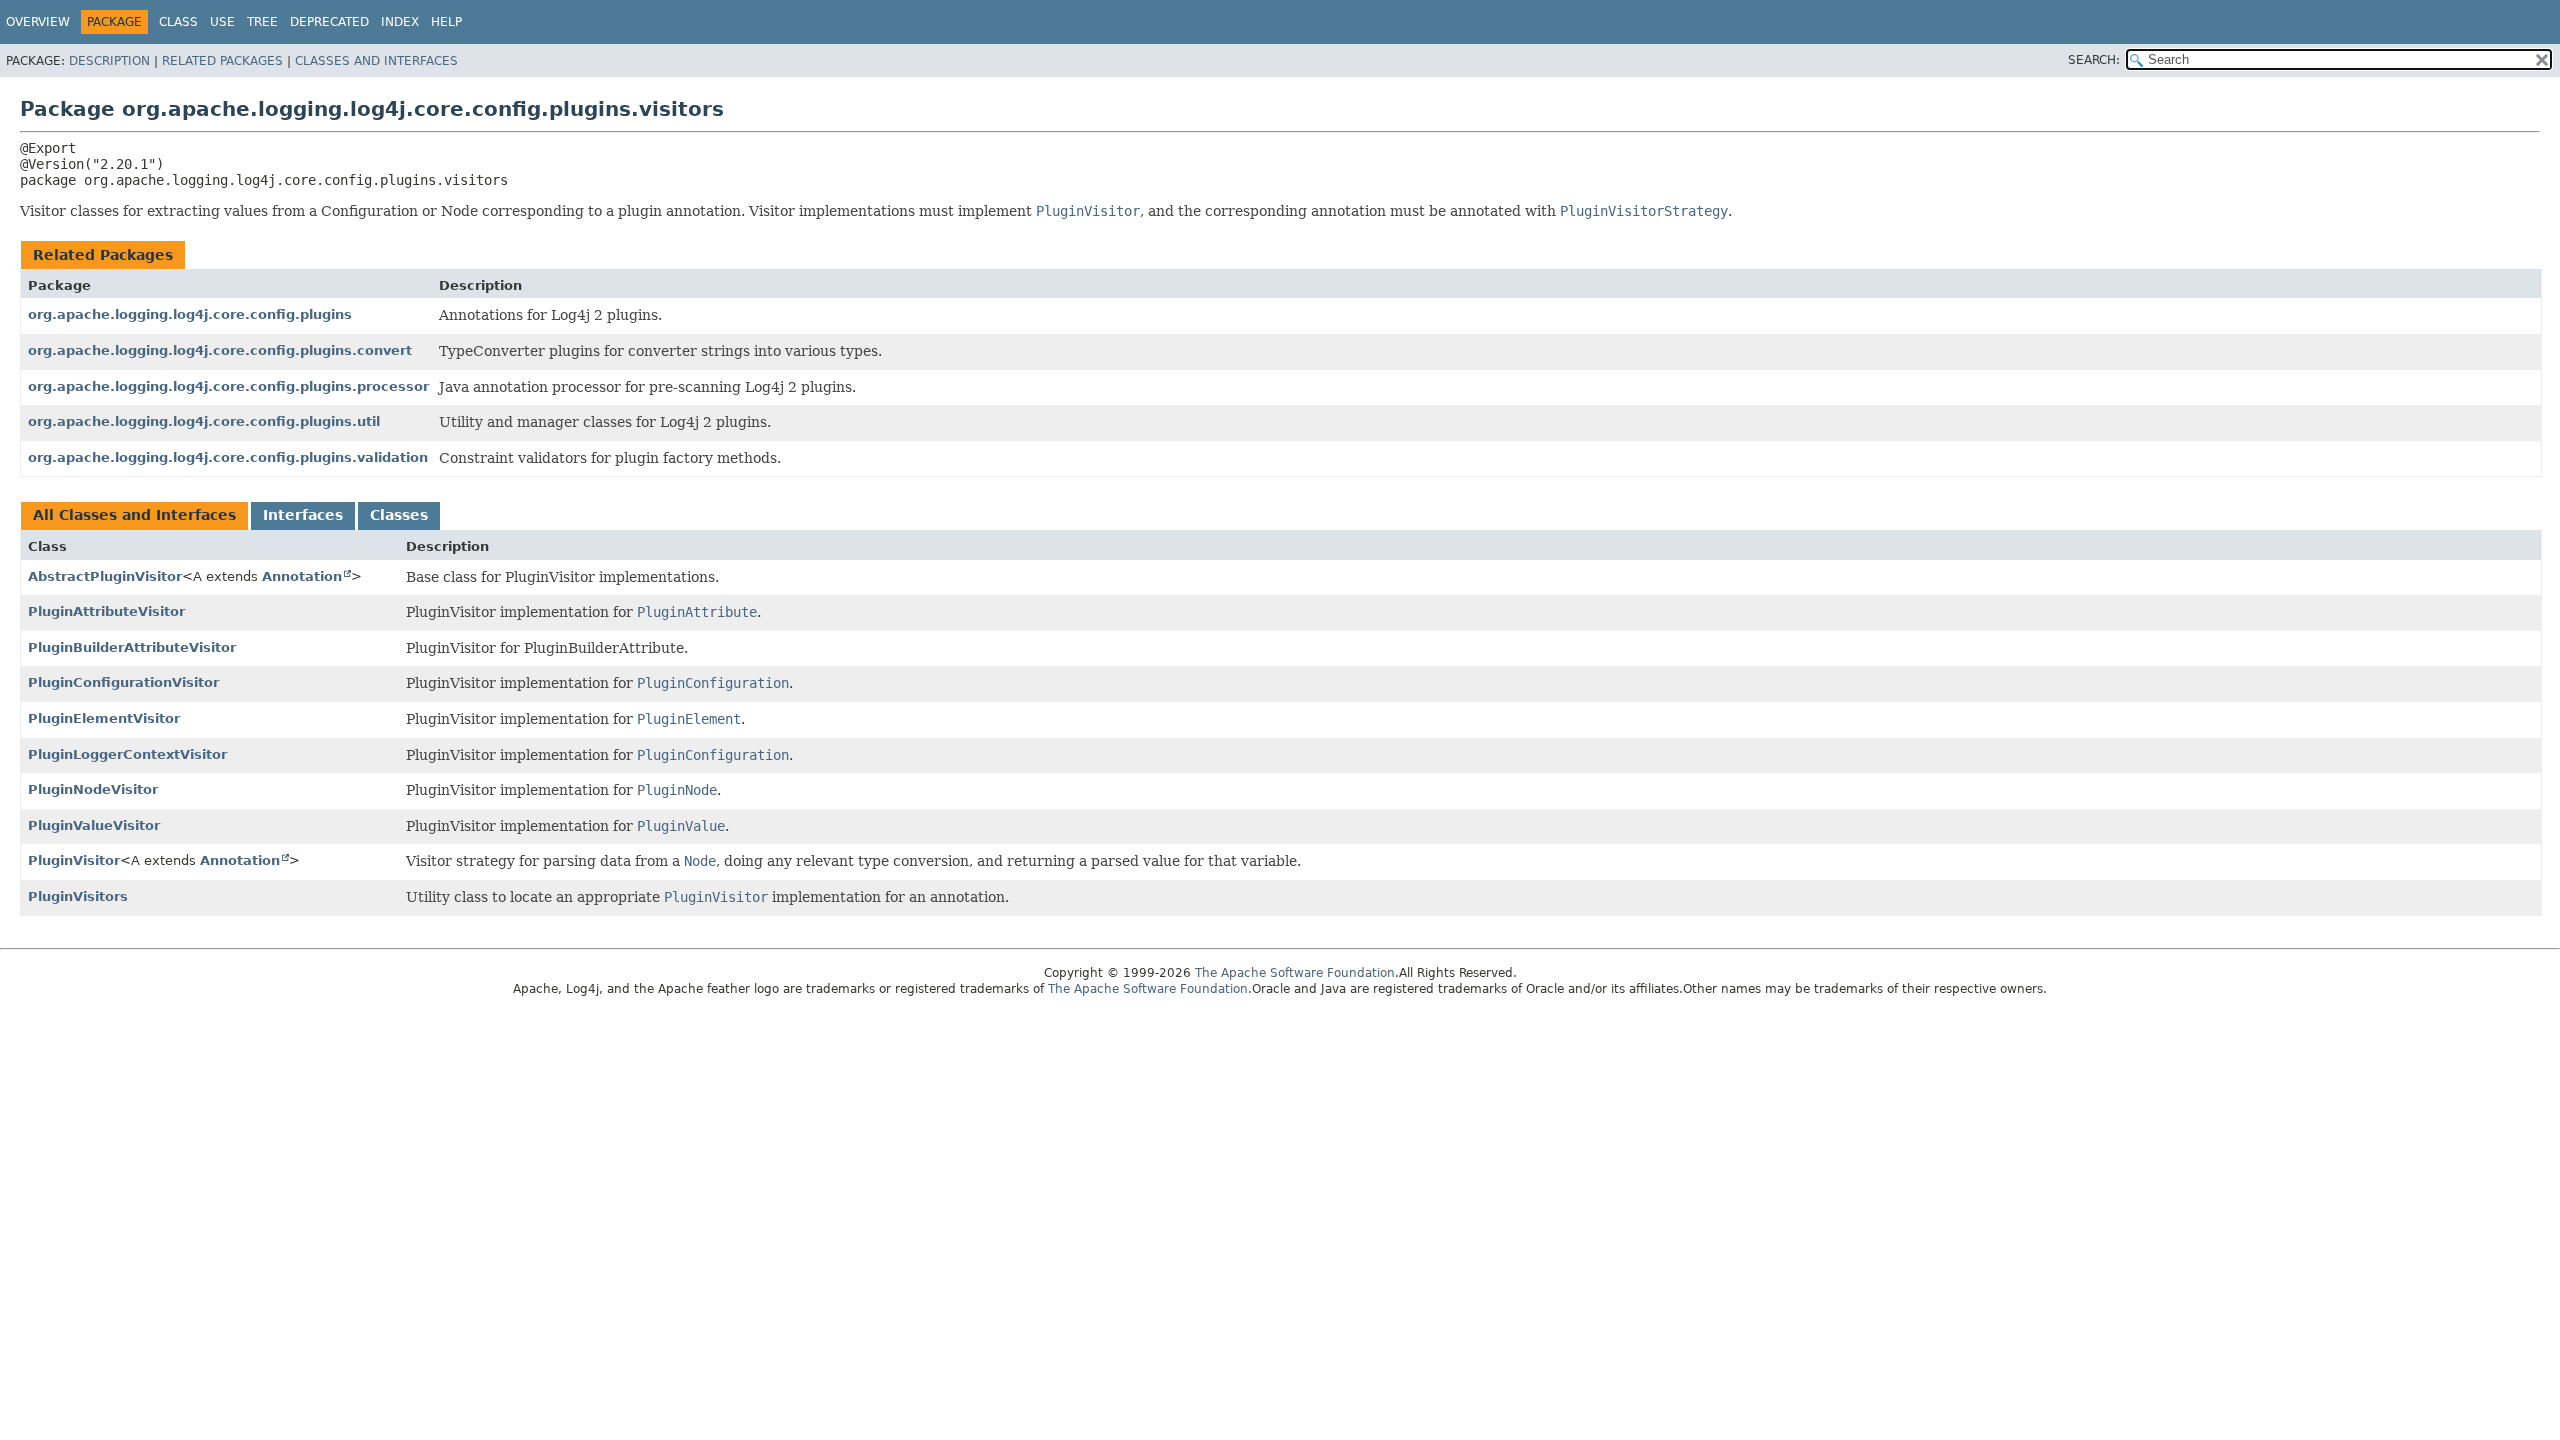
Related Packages (222, 61)
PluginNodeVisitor (93, 789)
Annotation (302, 576)
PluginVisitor (74, 860)
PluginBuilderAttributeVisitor (132, 647)
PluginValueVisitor (94, 825)
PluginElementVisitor (104, 718)
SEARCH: (2094, 60)
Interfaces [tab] (303, 515)
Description (109, 61)
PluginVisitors (78, 896)
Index (400, 22)
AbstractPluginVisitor (105, 576)
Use (222, 22)
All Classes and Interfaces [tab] (134, 515)
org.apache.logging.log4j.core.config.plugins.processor (228, 386)
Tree (262, 22)
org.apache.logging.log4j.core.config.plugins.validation (228, 457)
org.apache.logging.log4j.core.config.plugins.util (204, 421)
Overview (38, 22)
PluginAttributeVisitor (106, 611)
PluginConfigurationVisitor (123, 682)
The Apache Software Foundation (1295, 973)
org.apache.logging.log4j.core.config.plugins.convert (220, 350)
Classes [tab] (399, 515)
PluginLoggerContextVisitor (127, 754)
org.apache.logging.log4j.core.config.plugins (190, 314)
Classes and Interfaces (376, 61)
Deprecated (329, 22)
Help (446, 22)
